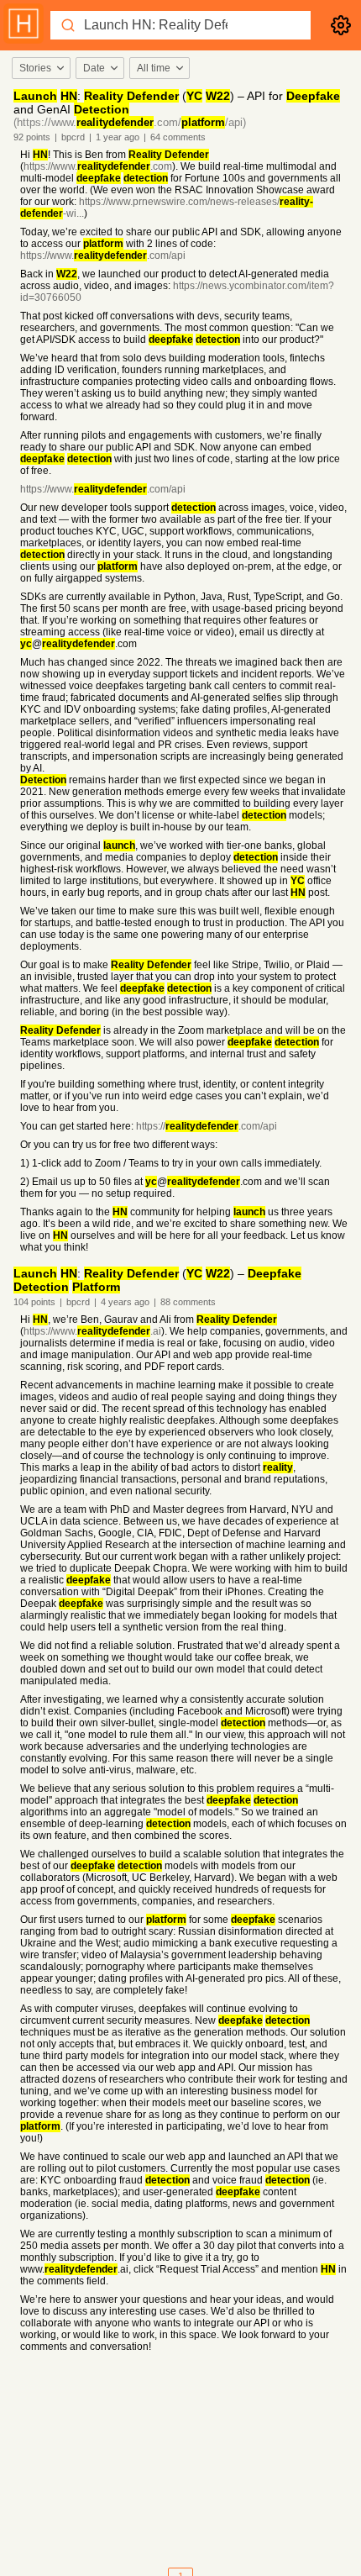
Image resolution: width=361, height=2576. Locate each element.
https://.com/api (207, 1126)
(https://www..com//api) (130, 122)
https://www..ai (92, 1331)
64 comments (178, 137)
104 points (34, 1302)
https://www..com (98, 166)
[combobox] (40, 68)
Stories (35, 68)
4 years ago (125, 1302)
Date (94, 68)
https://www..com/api (103, 255)
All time (154, 68)
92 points (32, 137)
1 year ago (118, 137)
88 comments (188, 1302)
